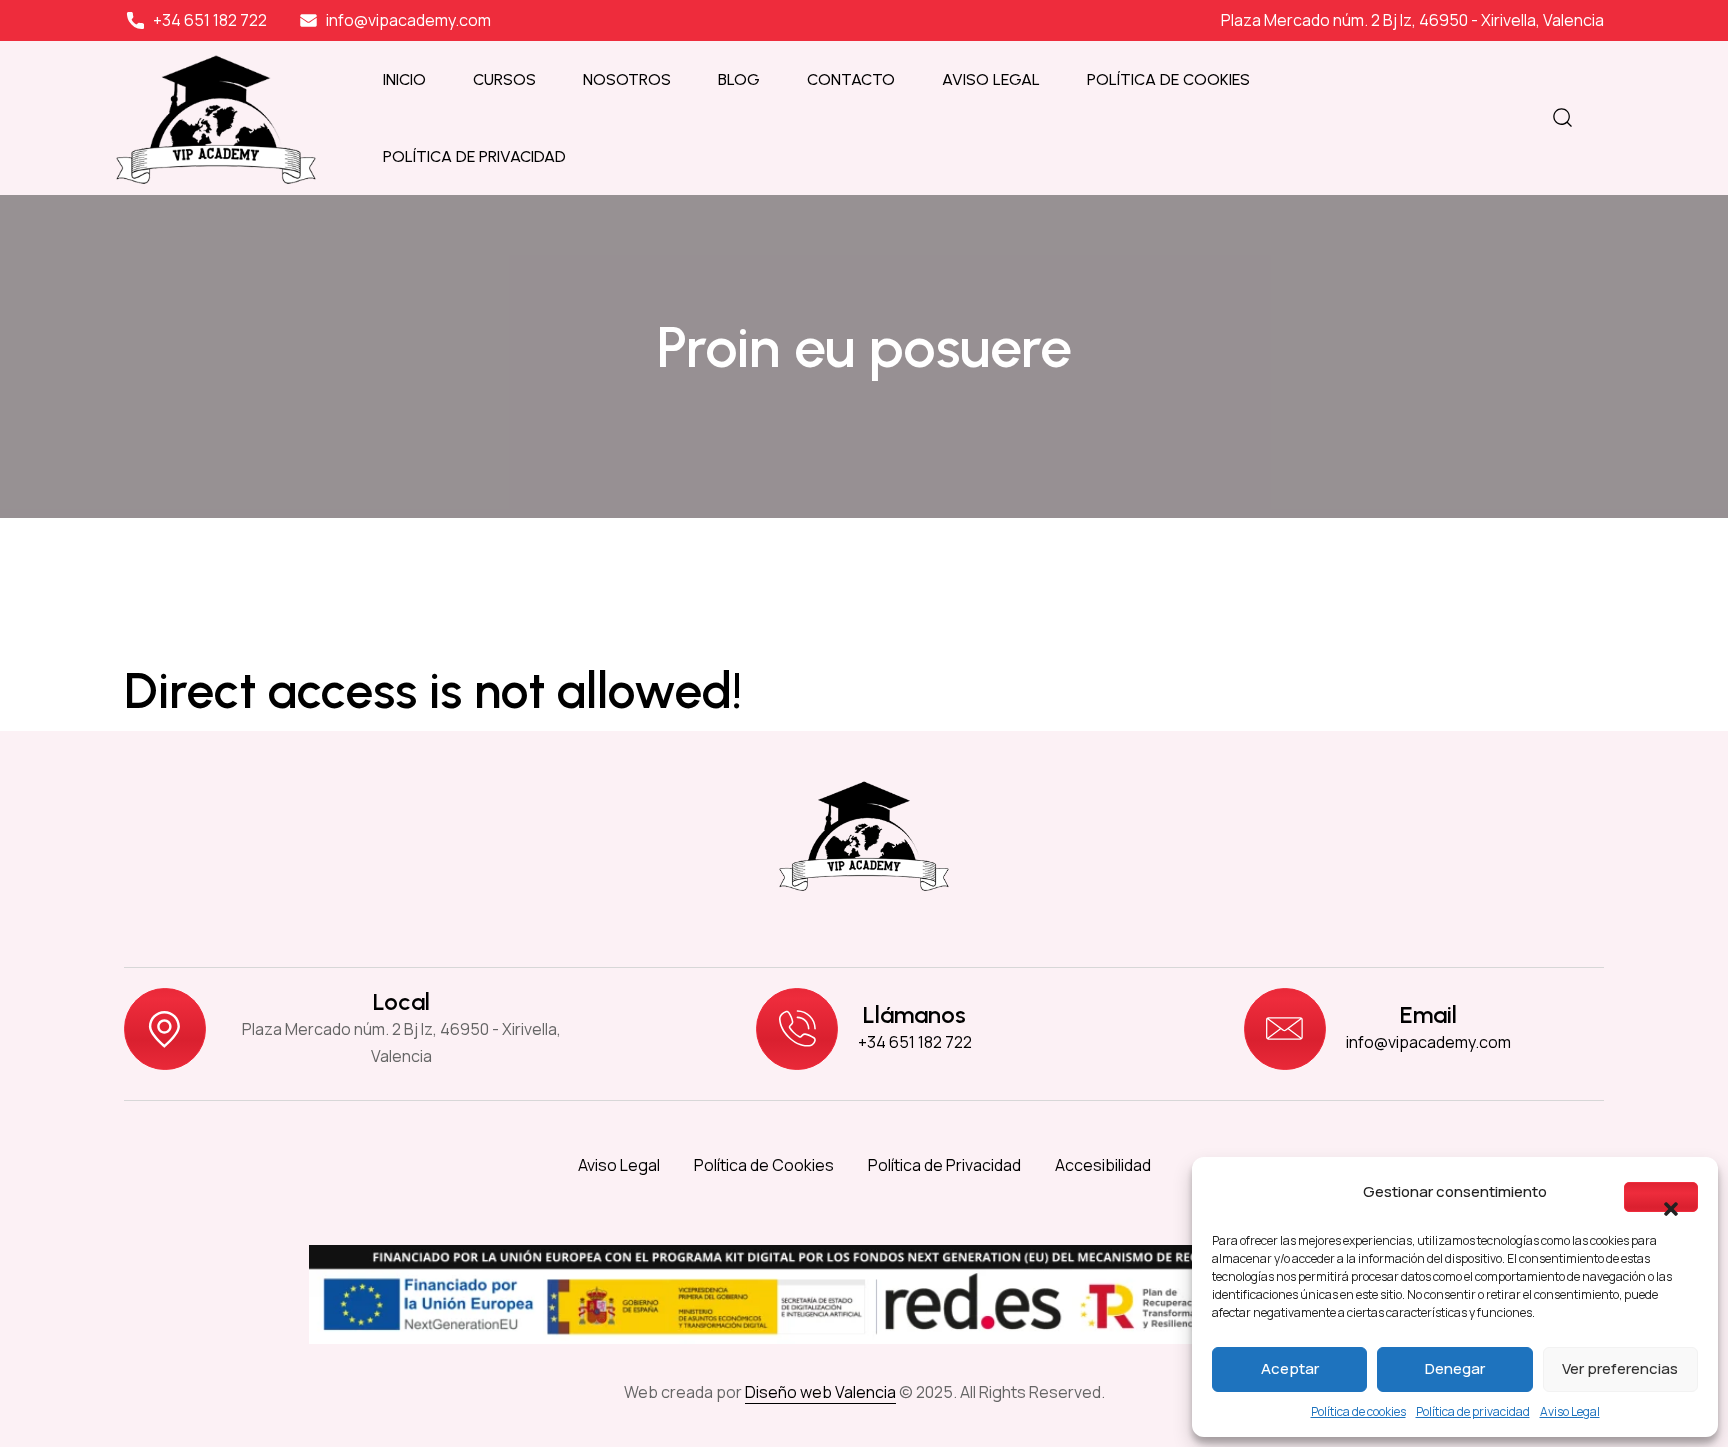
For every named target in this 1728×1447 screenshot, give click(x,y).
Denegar (1455, 1368)
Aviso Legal (1570, 1411)
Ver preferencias (1620, 1368)
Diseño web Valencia (820, 1392)
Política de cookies (1358, 1411)
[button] (1661, 1197)
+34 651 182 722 (915, 1042)
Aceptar (1290, 1368)
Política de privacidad (1473, 1411)
